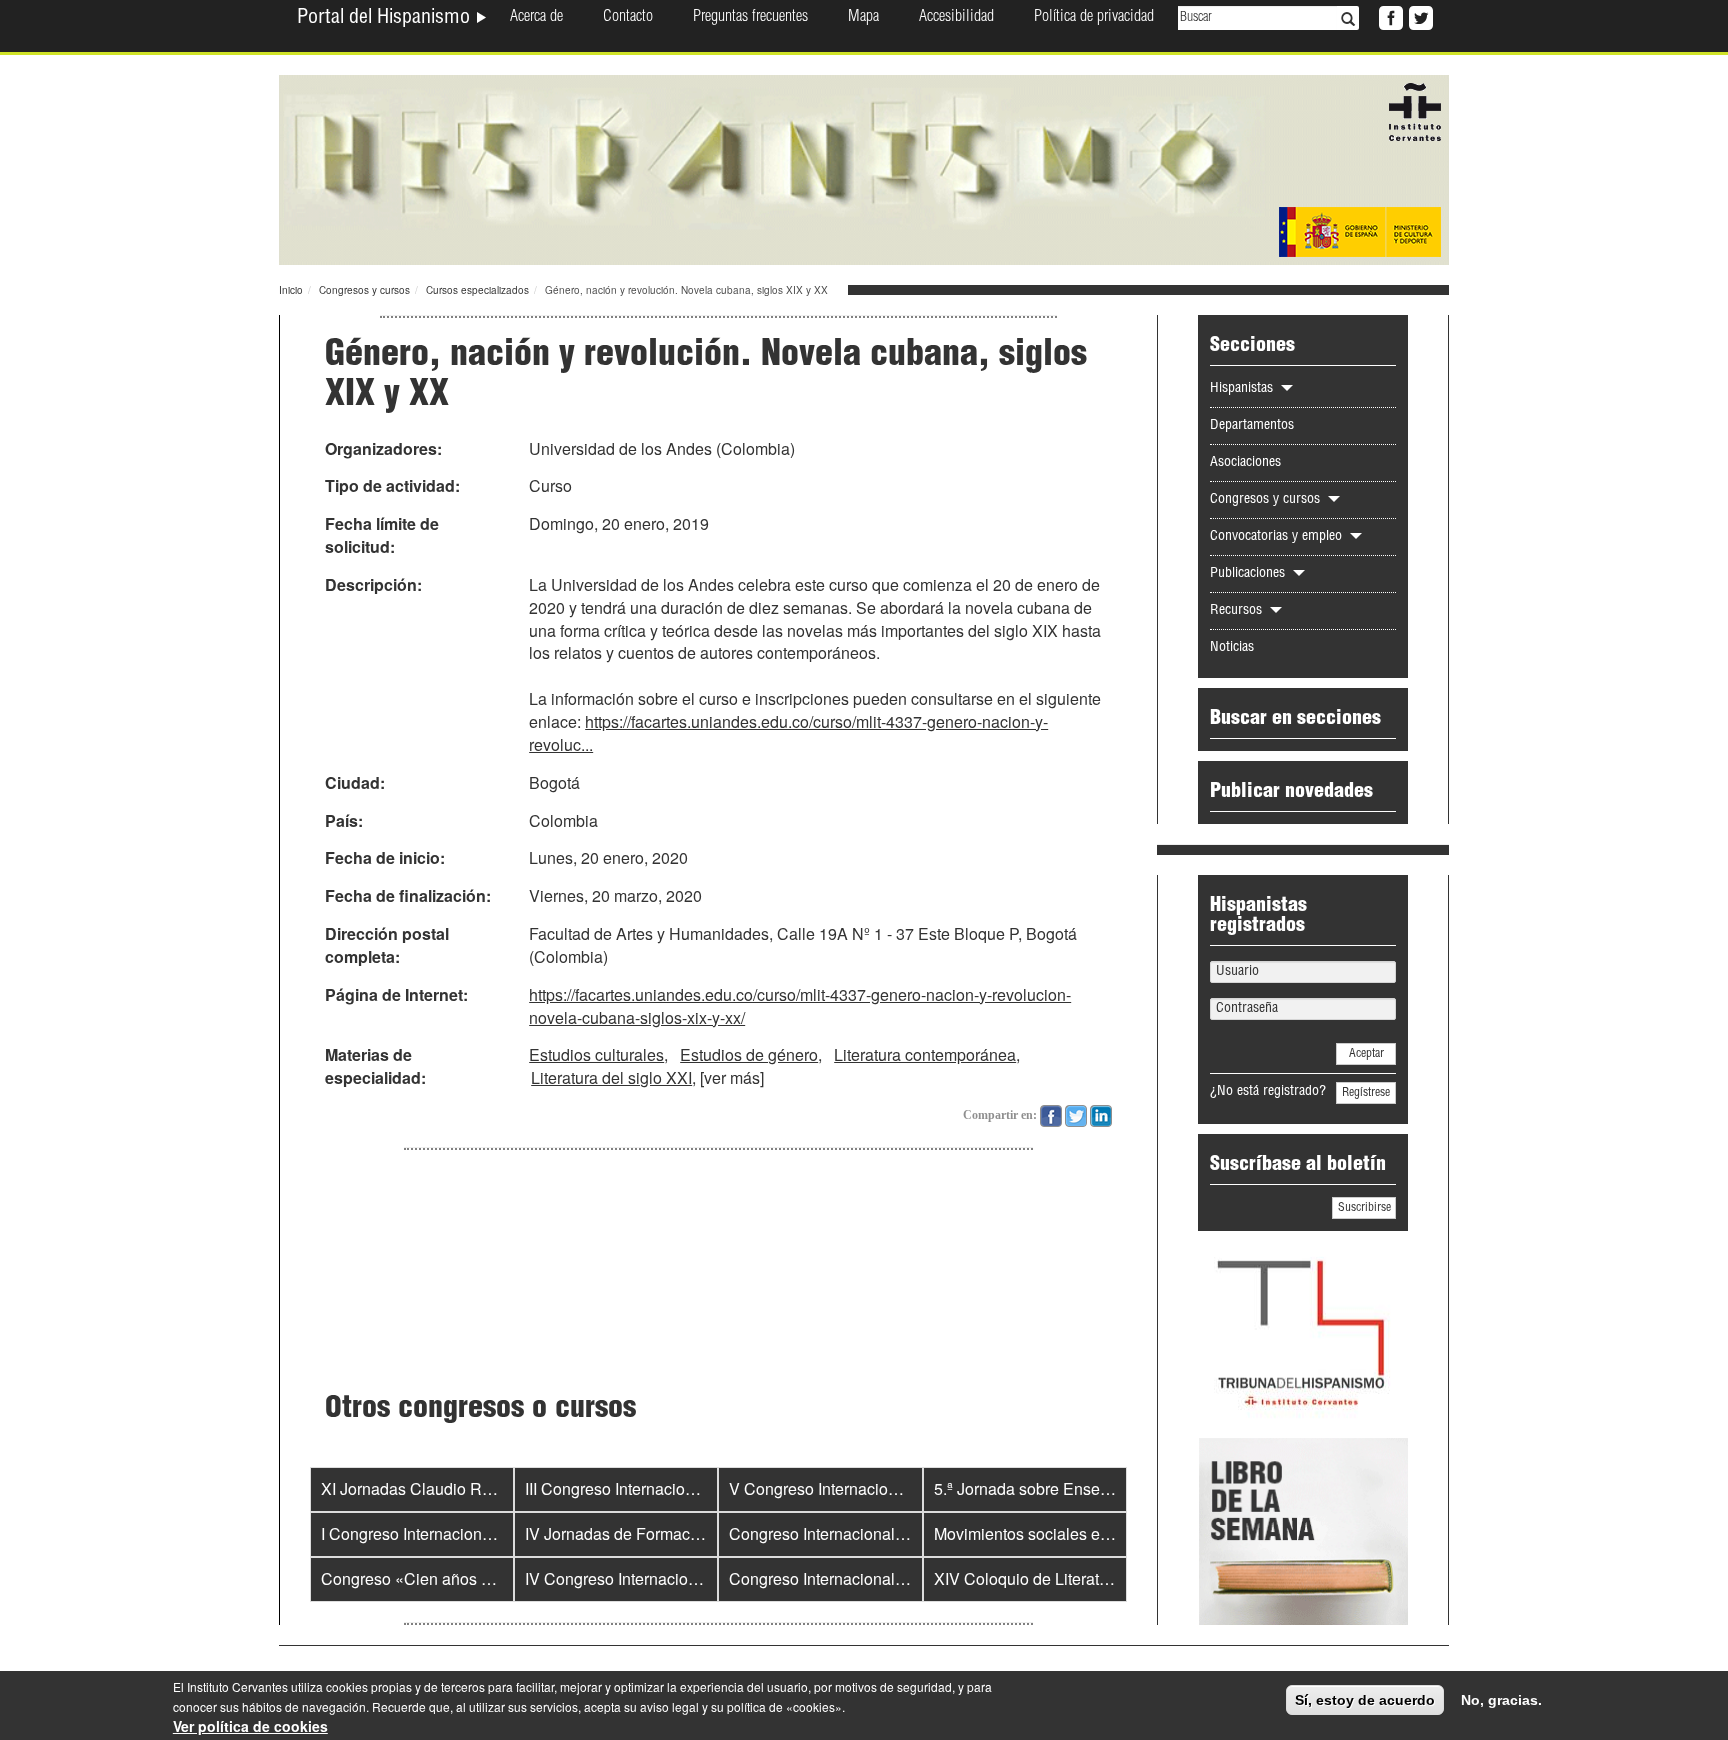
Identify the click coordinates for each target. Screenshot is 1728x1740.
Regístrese (1366, 1093)
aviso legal (669, 1706)
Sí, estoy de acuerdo (1365, 1700)
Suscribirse (1364, 1208)
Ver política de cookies (250, 1726)
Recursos (1238, 611)
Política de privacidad (1094, 18)
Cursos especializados (477, 290)
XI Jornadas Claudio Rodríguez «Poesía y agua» (494, 1488)
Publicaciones (1249, 574)
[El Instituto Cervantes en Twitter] (1419, 16)
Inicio (291, 290)
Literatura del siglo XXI (611, 1077)
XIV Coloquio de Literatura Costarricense (1079, 1578)
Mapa (863, 18)
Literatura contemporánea (925, 1054)
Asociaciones (1245, 463)
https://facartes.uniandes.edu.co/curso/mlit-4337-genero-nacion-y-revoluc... (788, 733)
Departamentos (1252, 426)
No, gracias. (1501, 1700)
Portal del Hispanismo (386, 19)
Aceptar (1366, 1054)
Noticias (1232, 648)
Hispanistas (1243, 389)
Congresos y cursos (364, 290)
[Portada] (864, 168)
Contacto (628, 18)
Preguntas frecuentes (750, 18)
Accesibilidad (956, 18)
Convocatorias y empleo (1278, 537)
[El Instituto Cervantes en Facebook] (1389, 16)
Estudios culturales (596, 1054)
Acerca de (536, 18)
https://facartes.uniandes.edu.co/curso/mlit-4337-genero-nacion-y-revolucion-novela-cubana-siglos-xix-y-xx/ (800, 1006)
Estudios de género (749, 1054)
